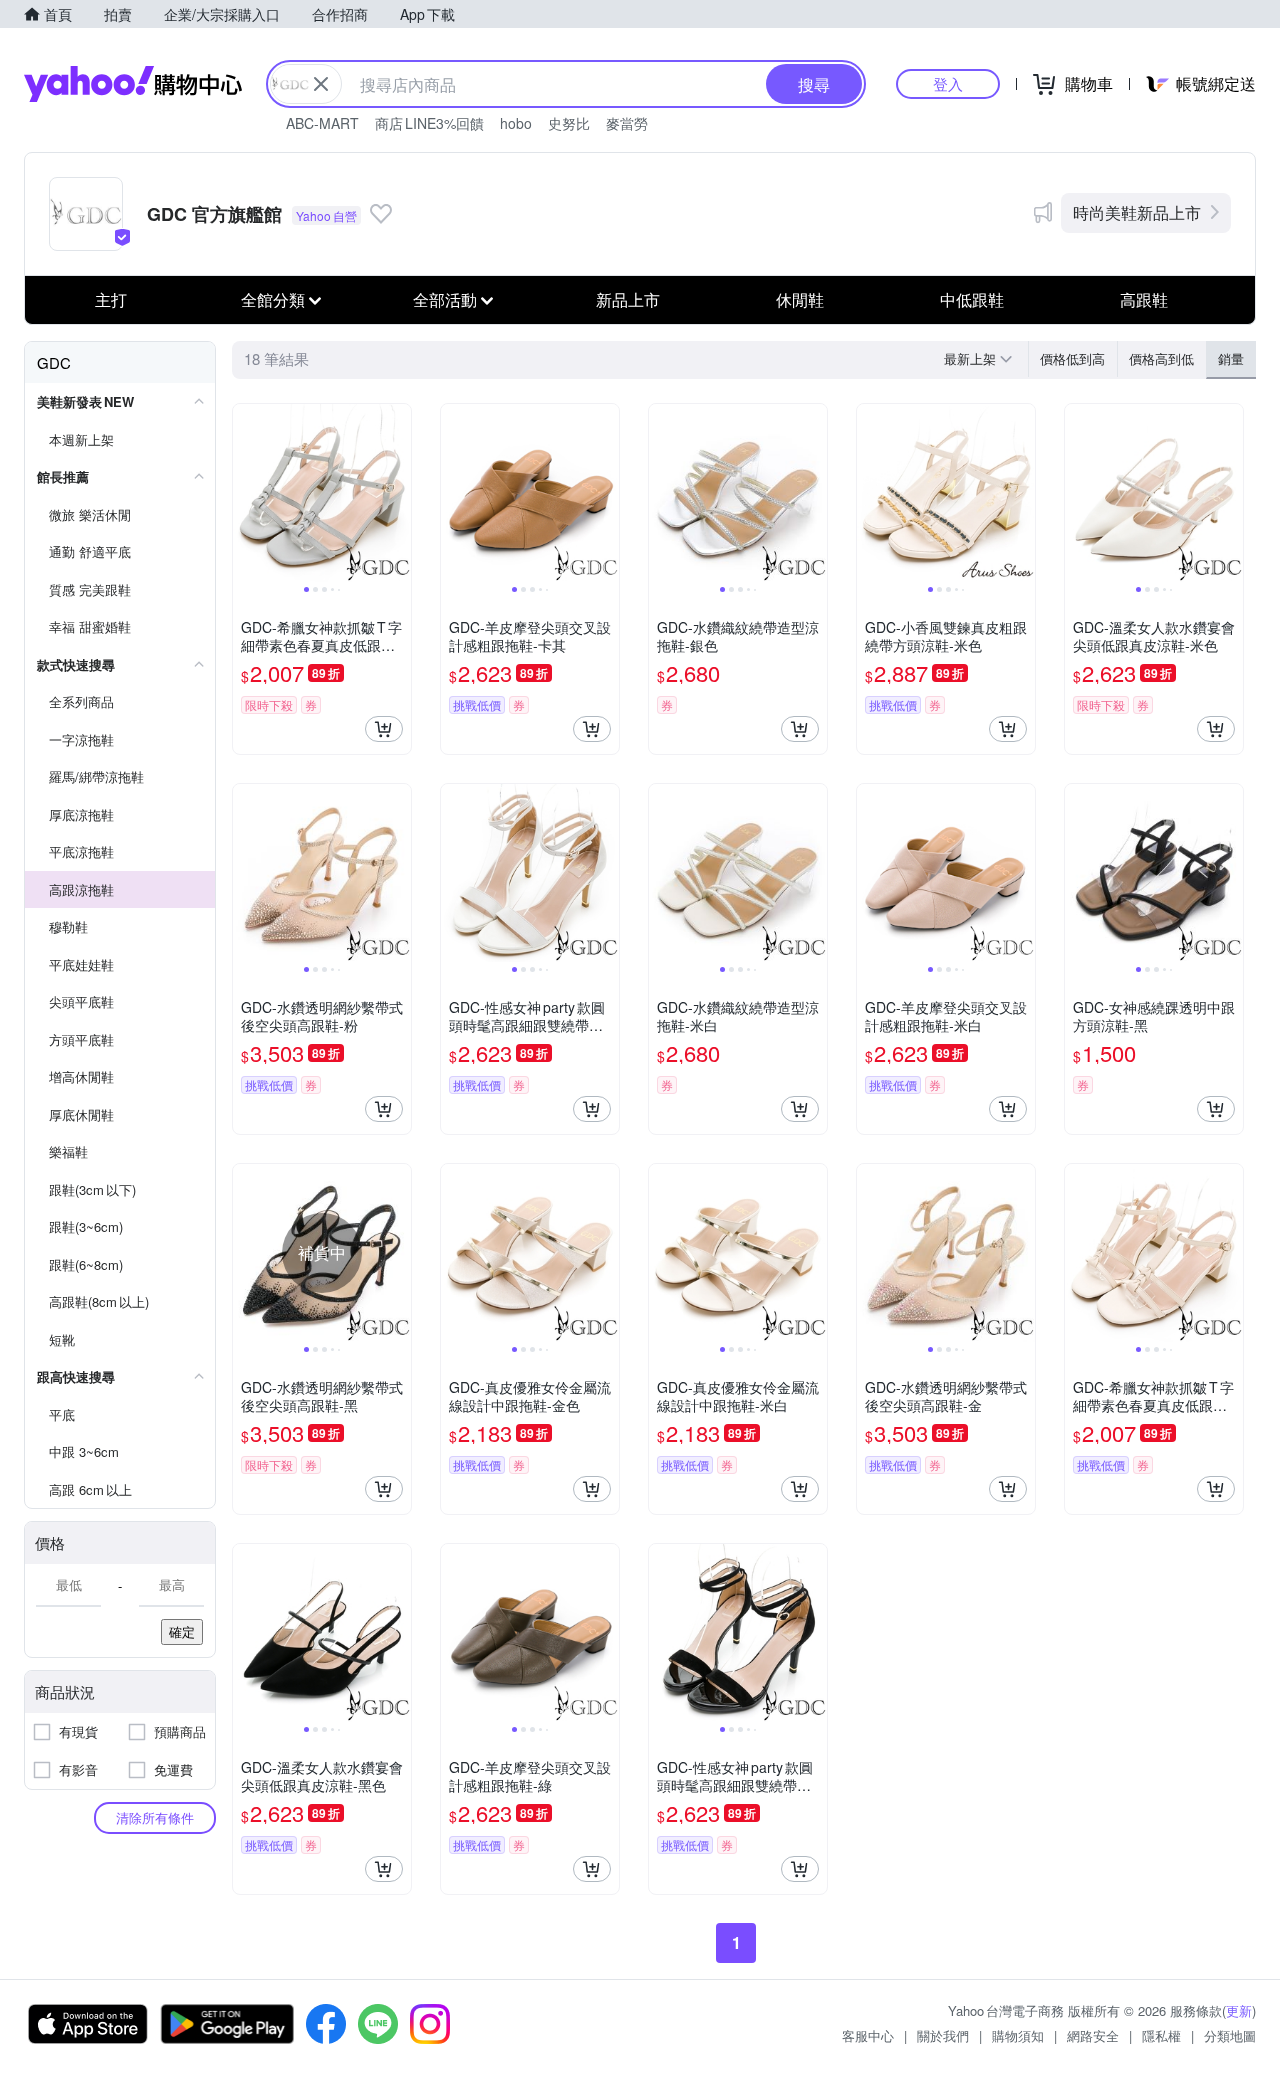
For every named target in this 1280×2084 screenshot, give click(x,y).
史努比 (569, 123)
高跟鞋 (1144, 299)
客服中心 (868, 2035)
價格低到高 (1072, 358)
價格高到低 (1161, 358)
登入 (948, 83)
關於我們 (943, 2035)
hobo (516, 123)
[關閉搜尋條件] (321, 84)
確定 (182, 1631)
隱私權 (1161, 2035)
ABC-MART (322, 123)
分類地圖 (1230, 2035)
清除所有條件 (155, 1817)
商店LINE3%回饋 (429, 123)
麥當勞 (627, 123)
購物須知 (1018, 2035)
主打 (111, 299)
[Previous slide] (246, 493)
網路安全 (1093, 2035)
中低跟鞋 (972, 299)
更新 (1239, 2010)
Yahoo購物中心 (133, 84)
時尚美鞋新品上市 (1137, 212)
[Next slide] (398, 493)
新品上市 (628, 299)
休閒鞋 (800, 299)
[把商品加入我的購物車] (384, 729)
